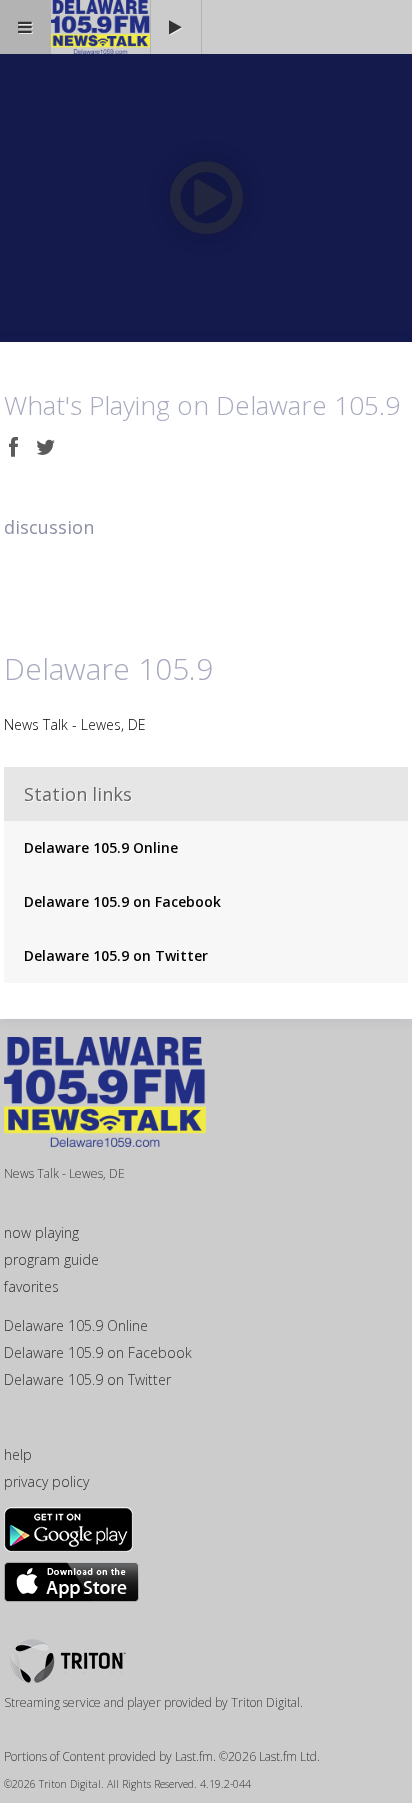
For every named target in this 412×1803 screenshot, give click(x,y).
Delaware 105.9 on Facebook (122, 901)
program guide (51, 1259)
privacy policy (46, 1481)
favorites (31, 1286)
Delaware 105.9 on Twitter (116, 955)
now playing (41, 1232)
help (18, 1454)
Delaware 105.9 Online (101, 847)
